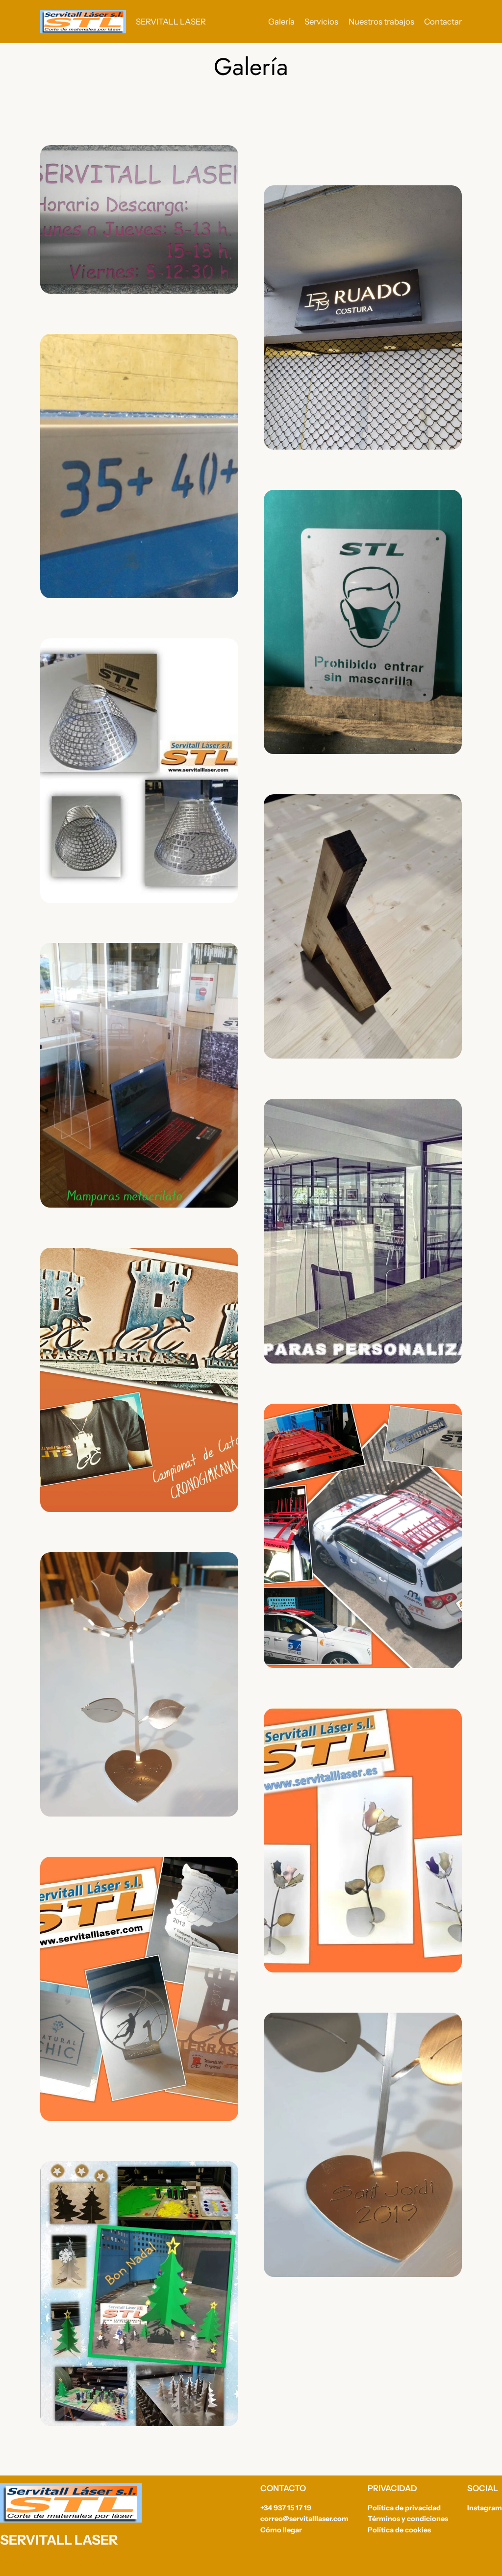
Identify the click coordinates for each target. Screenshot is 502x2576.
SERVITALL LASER (171, 22)
